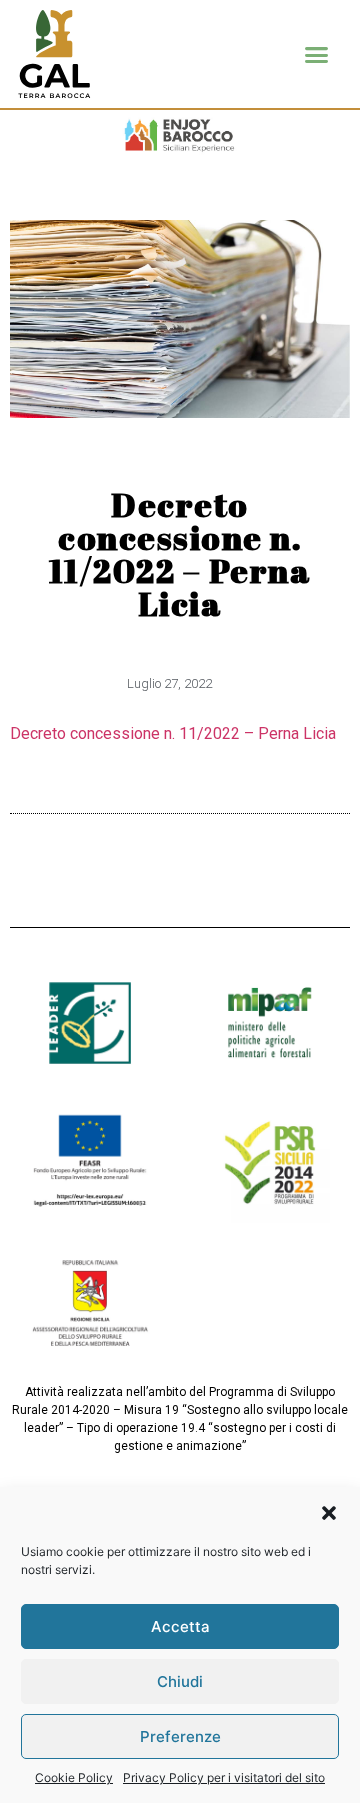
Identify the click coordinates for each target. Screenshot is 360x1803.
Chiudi (180, 1681)
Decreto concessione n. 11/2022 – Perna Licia (173, 733)
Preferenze (180, 1736)
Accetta (180, 1626)
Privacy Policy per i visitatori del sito (224, 1777)
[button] (329, 1513)
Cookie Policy (74, 1777)
